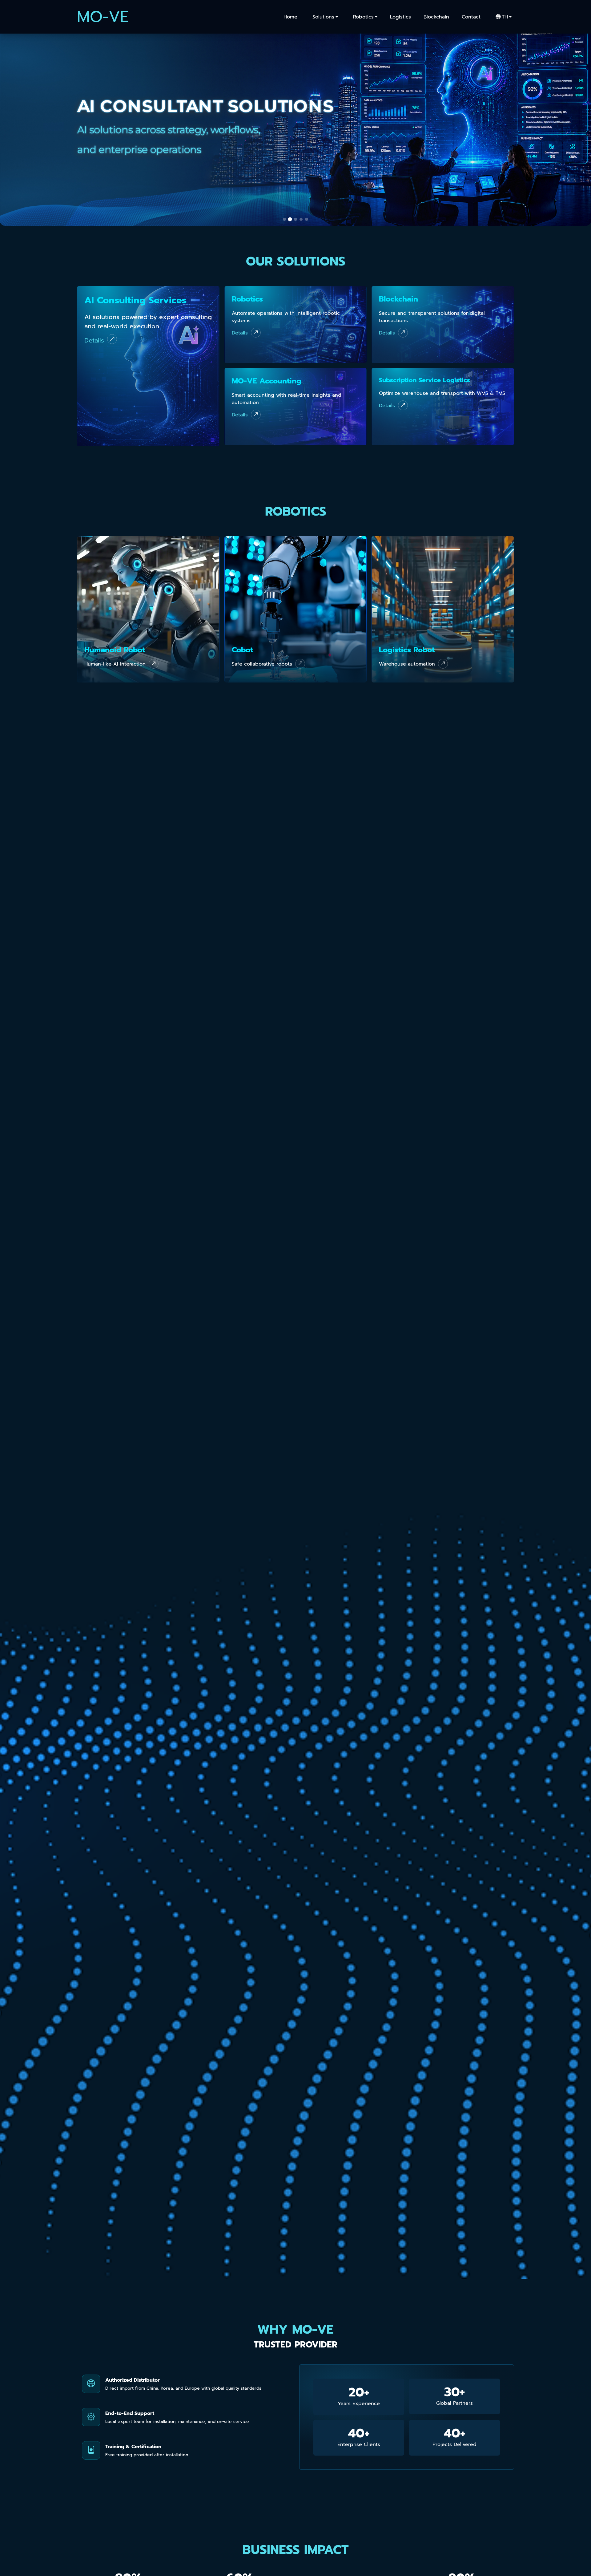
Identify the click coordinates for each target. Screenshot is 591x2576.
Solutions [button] (323, 17)
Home (290, 17)
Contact (471, 17)
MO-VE (103, 17)
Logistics (400, 17)
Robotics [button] (363, 17)
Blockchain (436, 17)
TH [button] (505, 17)
